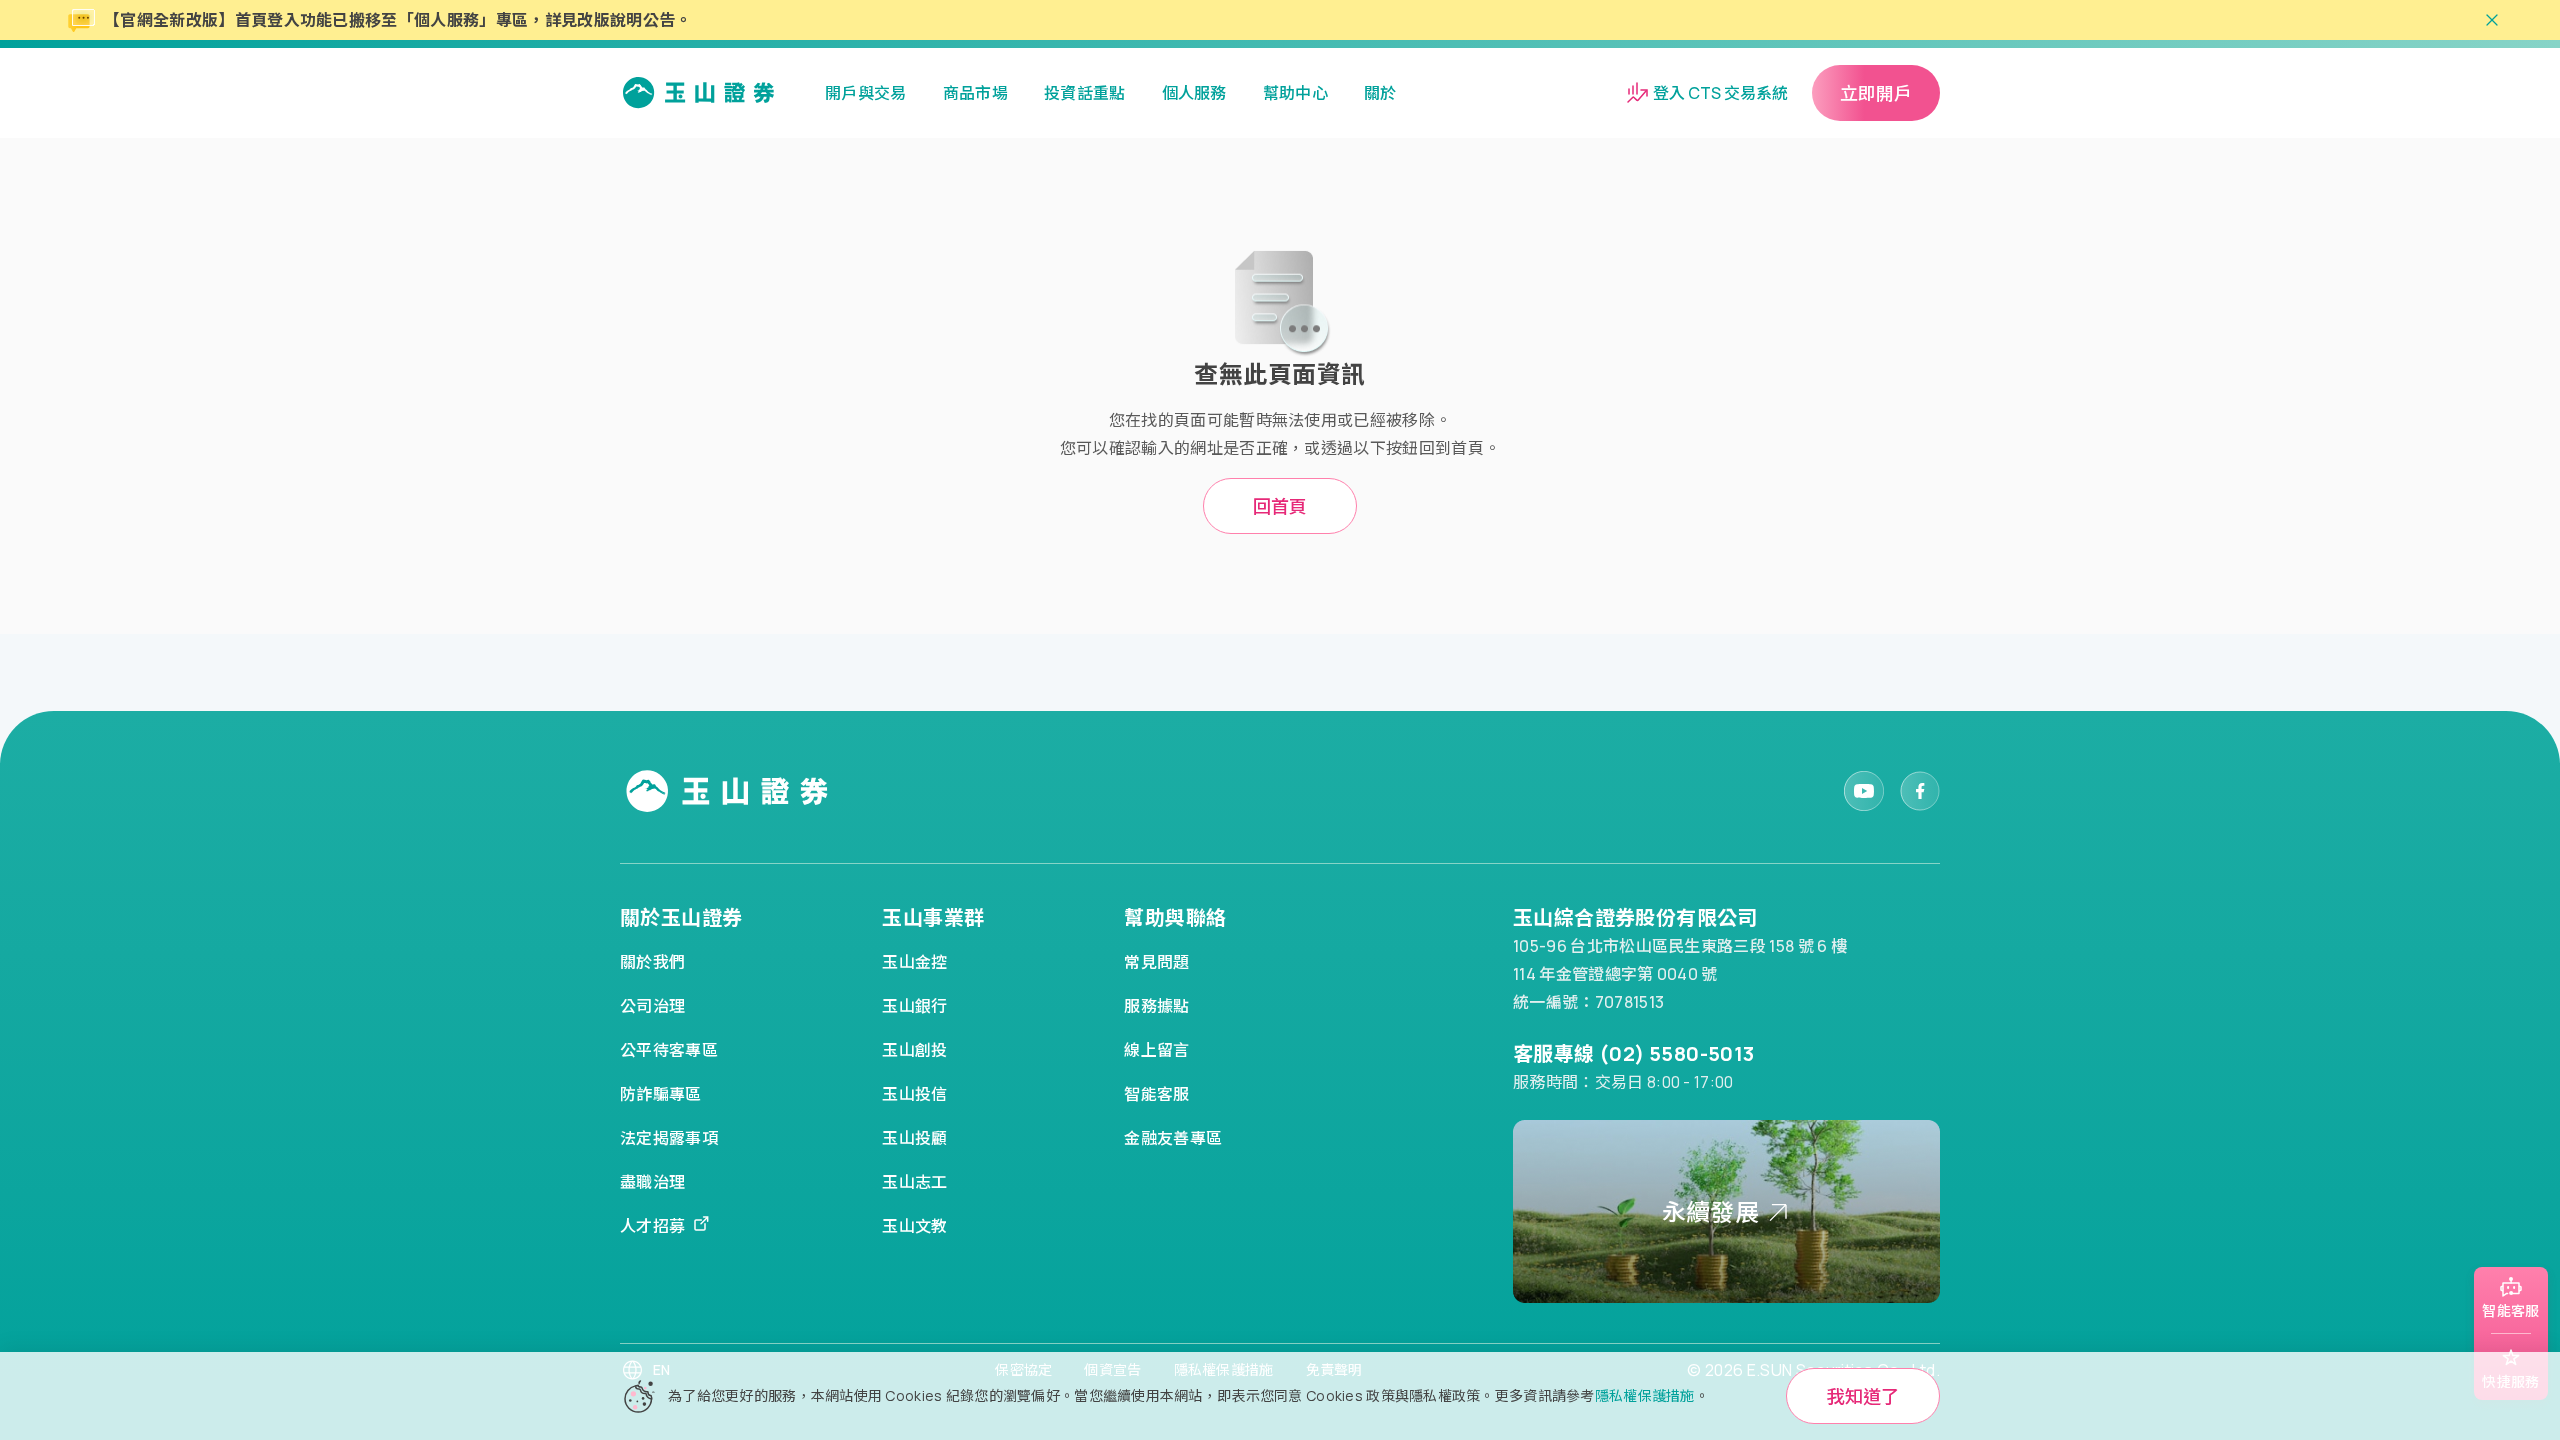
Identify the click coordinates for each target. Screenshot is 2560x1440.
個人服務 (1194, 93)
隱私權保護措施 (1645, 1395)
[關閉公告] (2492, 20)
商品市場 (975, 93)
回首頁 (1280, 506)
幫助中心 (1295, 93)
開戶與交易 (866, 93)
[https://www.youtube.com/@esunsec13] (1864, 791)
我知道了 (1863, 1396)
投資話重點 (1085, 93)
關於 (1380, 93)
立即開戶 (1876, 93)
